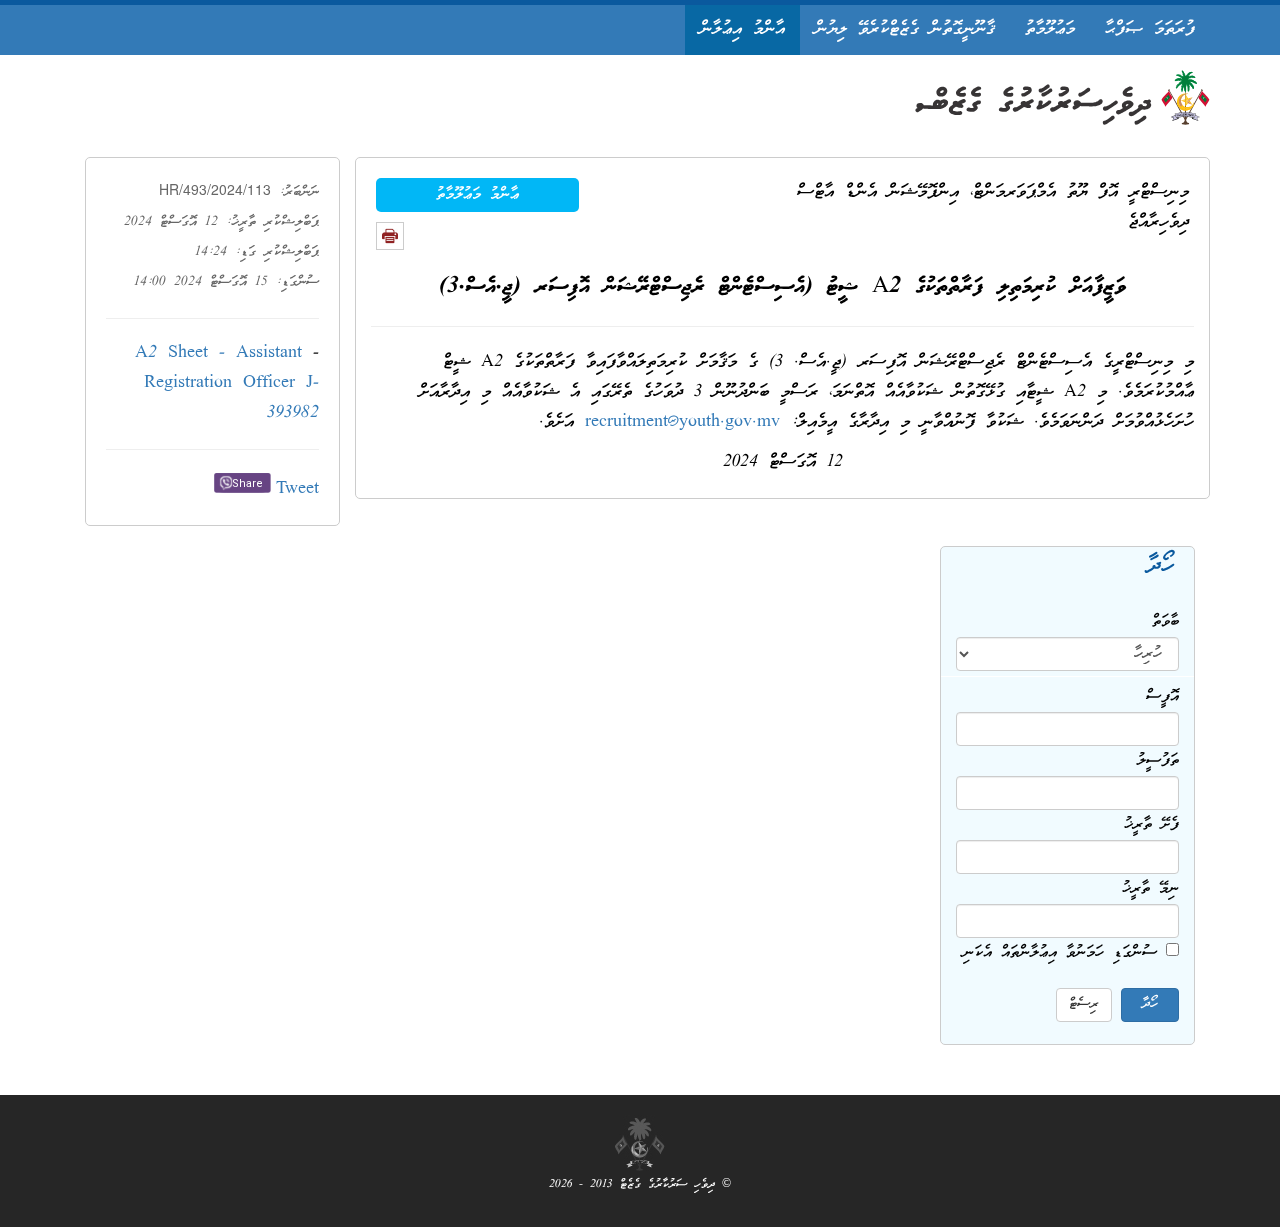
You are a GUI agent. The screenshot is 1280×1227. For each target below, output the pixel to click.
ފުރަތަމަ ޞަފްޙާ (1150, 29)
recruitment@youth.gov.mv (682, 422)
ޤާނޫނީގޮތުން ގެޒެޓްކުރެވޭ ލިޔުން (905, 29)
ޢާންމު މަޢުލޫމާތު (477, 195)
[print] (390, 236)
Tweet (297, 489)
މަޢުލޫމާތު (1050, 29)
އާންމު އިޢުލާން (742, 29)
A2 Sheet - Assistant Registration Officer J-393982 (227, 383)
